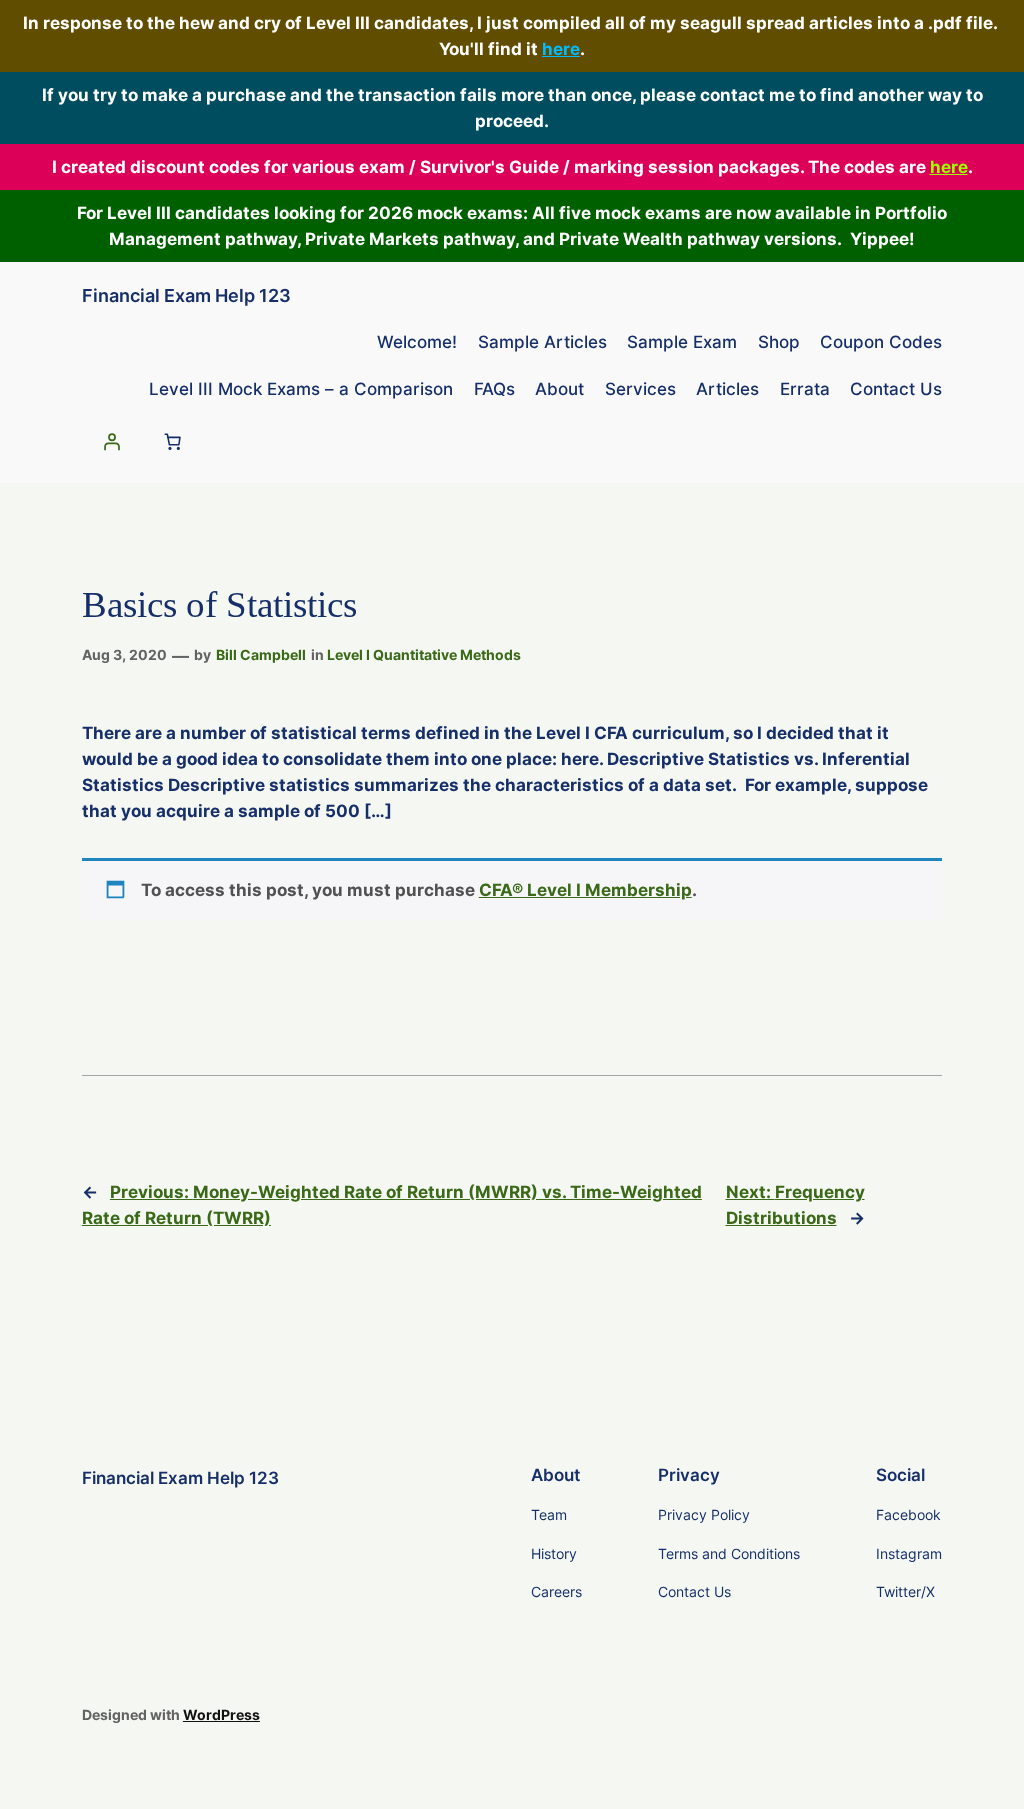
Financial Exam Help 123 (186, 295)
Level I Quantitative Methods (424, 654)
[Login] (111, 442)
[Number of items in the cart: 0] (172, 442)
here (561, 49)
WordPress (221, 1714)
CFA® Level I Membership (585, 890)
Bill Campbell (261, 654)
